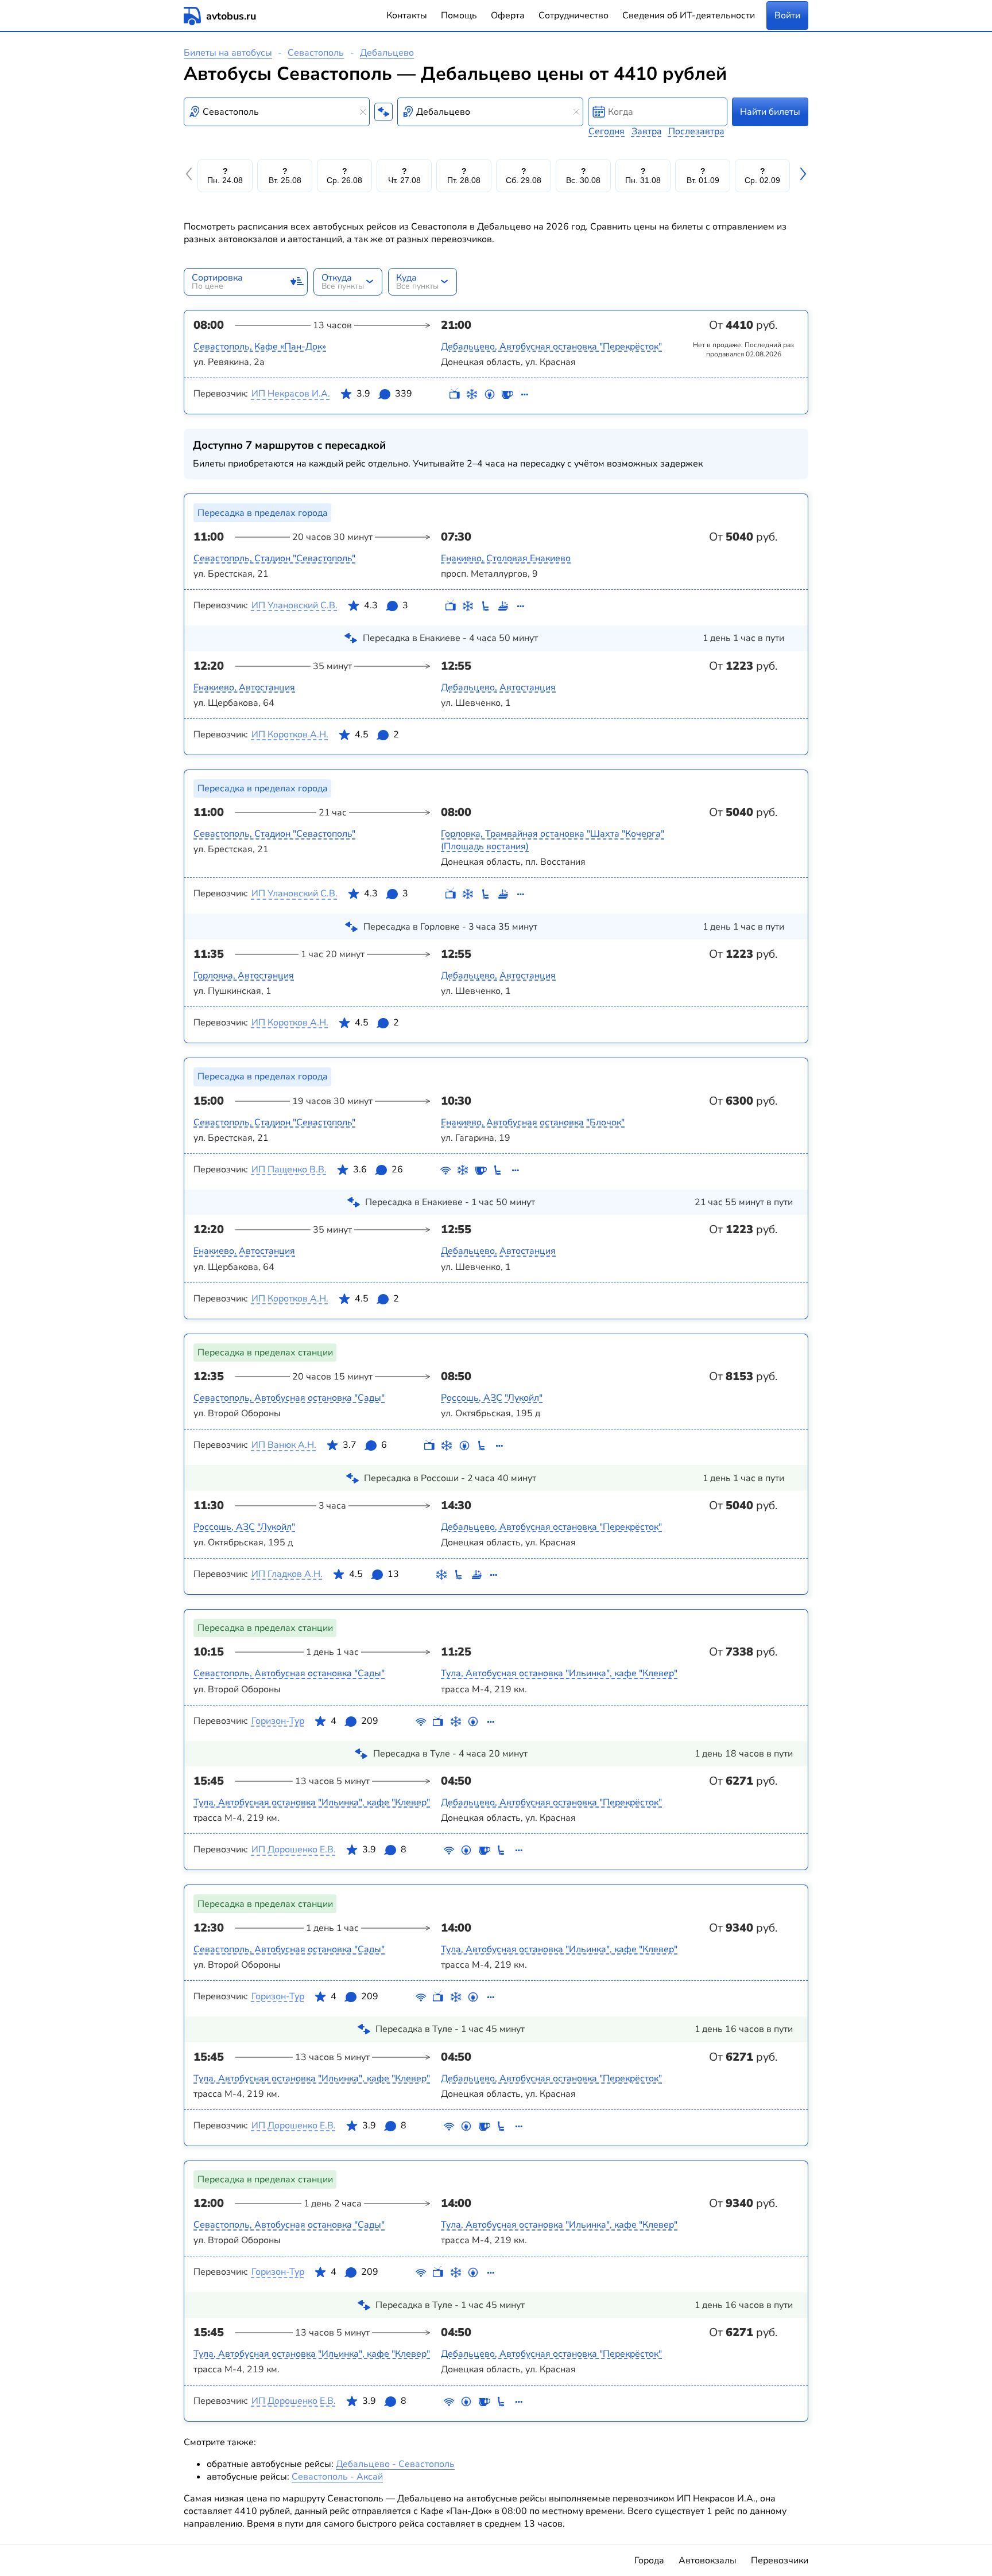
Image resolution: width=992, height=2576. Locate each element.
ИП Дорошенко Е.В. (294, 1850)
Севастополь (316, 53)
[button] (191, 176)
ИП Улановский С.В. (294, 605)
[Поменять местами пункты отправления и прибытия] (383, 112)
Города (649, 2561)
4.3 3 (386, 605)
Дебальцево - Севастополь (395, 2464)
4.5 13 (374, 1574)
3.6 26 (378, 1170)
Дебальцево (387, 53)
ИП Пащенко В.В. (289, 1170)
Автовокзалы (708, 2561)
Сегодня (607, 131)
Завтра (647, 131)
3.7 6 (365, 1445)
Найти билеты (770, 112)
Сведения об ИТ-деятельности (689, 15)
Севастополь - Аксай (337, 2477)
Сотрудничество (573, 15)
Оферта (508, 15)
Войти (787, 15)
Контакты (407, 15)
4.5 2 (377, 735)
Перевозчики (780, 2561)
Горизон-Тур (278, 1721)
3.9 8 (384, 1850)
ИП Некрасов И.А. (291, 394)
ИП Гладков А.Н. (287, 1574)
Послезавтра (696, 131)
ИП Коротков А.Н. (290, 735)
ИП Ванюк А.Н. (284, 1445)
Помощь (459, 15)
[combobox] (277, 112)
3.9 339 (384, 394)
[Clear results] (363, 112)
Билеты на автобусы (228, 53)
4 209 (354, 1721)
